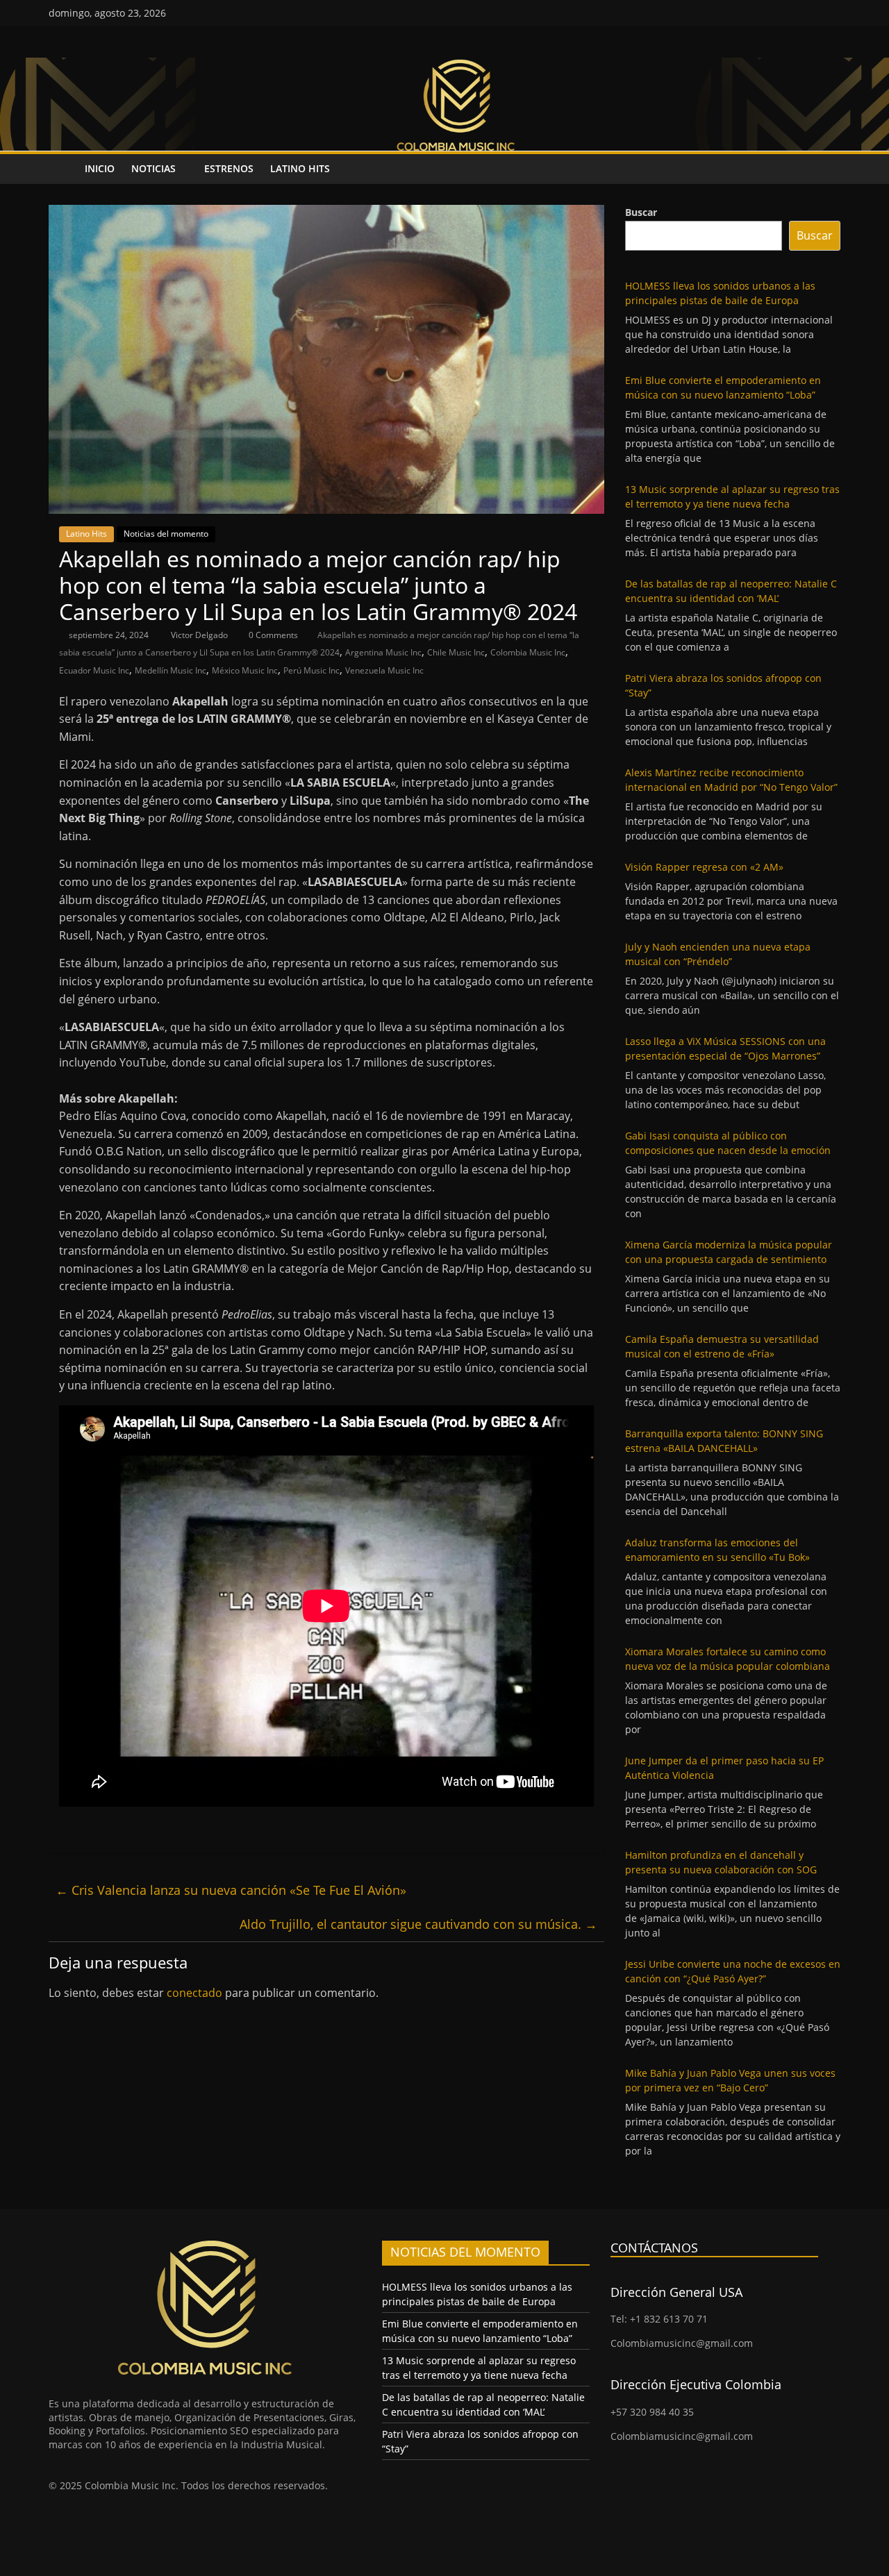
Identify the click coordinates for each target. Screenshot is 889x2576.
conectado (194, 1993)
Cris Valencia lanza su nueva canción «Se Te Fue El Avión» (231, 1890)
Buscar (641, 212)
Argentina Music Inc (383, 652)
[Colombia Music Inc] (63, 169)
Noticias (153, 168)
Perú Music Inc (311, 670)
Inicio (100, 168)
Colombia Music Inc (528, 652)
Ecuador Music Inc (94, 670)
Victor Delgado (200, 635)
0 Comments (272, 635)
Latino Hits (300, 168)
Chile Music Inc (456, 652)
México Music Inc (245, 670)
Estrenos (229, 168)
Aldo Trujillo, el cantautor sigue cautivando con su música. (418, 1924)
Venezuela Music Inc (384, 670)
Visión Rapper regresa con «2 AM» (704, 867)
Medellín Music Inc (171, 670)
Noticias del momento (166, 534)
